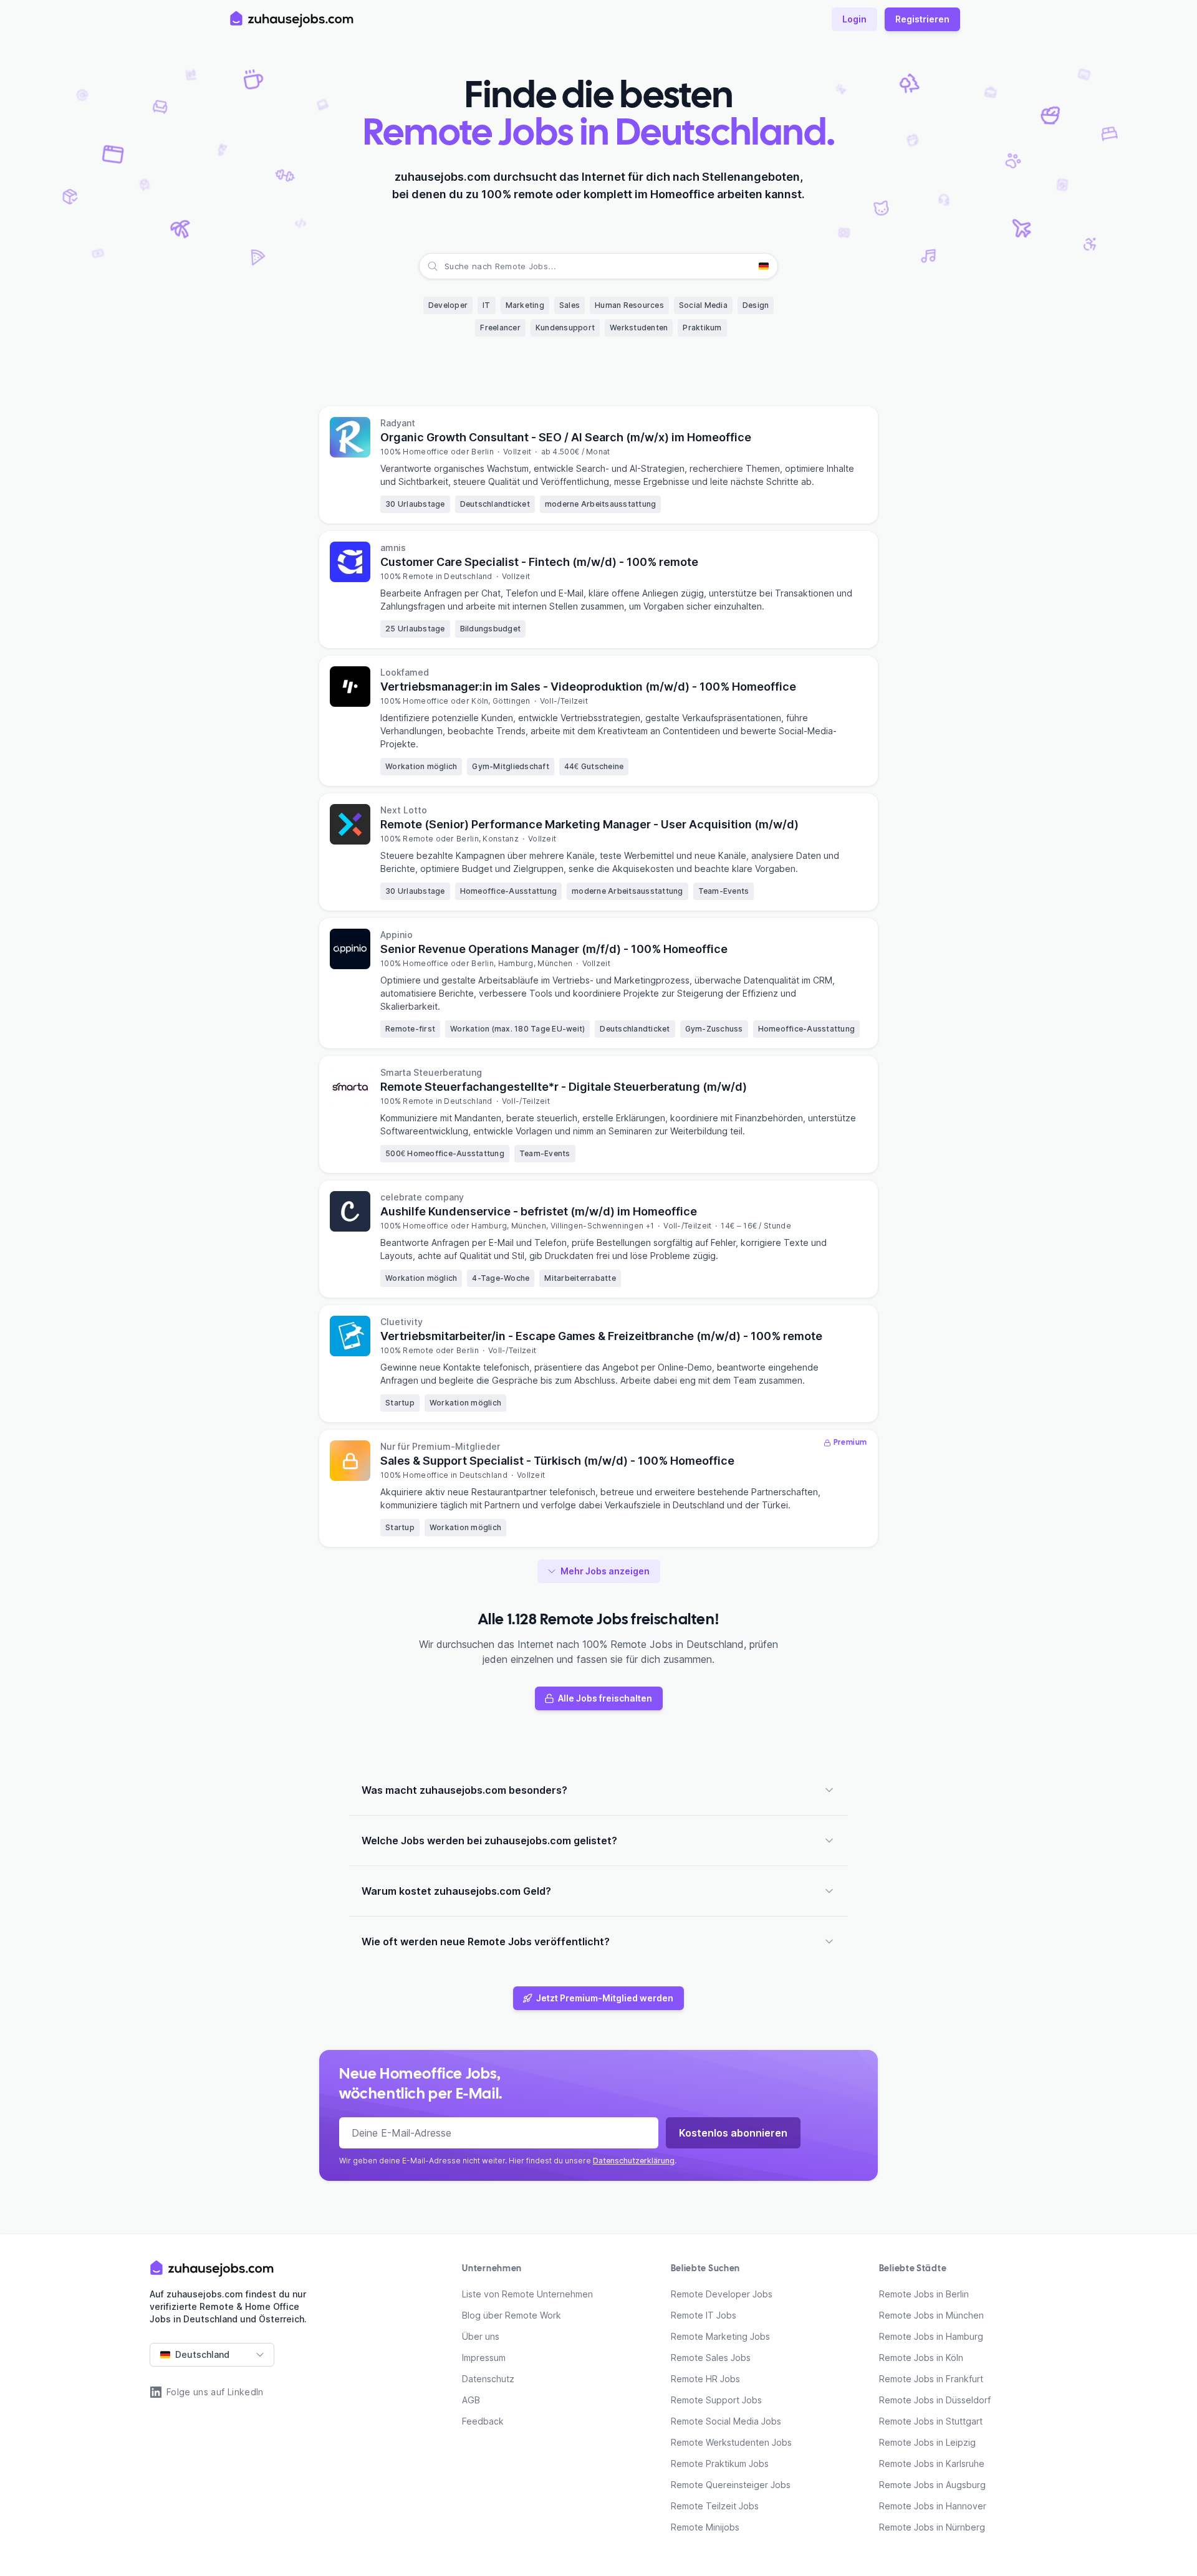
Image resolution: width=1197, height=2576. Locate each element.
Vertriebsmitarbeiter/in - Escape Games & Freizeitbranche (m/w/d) (601, 1336)
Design (756, 305)
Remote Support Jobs (716, 2400)
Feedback (483, 2421)
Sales (570, 305)
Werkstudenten (639, 328)
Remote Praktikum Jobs (720, 2463)
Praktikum (702, 328)
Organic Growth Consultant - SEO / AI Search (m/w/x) (566, 437)
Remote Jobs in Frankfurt (931, 2379)
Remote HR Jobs (705, 2379)
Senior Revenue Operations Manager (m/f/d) (554, 949)
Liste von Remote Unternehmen (527, 2294)
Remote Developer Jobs (722, 2294)
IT (487, 305)
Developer (448, 305)
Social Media (703, 305)
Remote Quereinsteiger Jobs (731, 2485)
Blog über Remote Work (512, 2315)
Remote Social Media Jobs (726, 2421)
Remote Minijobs (705, 2527)
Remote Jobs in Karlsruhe (932, 2463)
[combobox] (446, 266)
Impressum (484, 2358)
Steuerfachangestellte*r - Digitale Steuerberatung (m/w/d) (564, 1087)
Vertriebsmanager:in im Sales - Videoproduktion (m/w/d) (588, 687)
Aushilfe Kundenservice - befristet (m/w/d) (539, 1211)
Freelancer (500, 328)
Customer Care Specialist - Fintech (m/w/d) (539, 562)
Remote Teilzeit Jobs (715, 2506)
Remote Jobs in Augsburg (932, 2485)
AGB (471, 2400)
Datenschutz (488, 2379)
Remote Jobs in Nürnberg (932, 2527)
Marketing (525, 305)
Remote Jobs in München (931, 2315)
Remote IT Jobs (704, 2315)
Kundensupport (565, 328)
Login (854, 19)
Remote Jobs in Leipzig (927, 2442)
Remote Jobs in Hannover (933, 2506)
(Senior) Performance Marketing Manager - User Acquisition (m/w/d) (589, 824)
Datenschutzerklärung (634, 2161)
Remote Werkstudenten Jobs (731, 2442)
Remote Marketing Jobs (720, 2336)
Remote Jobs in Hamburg (931, 2336)
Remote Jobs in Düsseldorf (935, 2400)
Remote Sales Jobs (711, 2358)
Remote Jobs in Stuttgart (931, 2421)
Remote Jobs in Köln (921, 2358)
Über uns (481, 2336)
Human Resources (629, 305)
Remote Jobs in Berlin (924, 2294)
